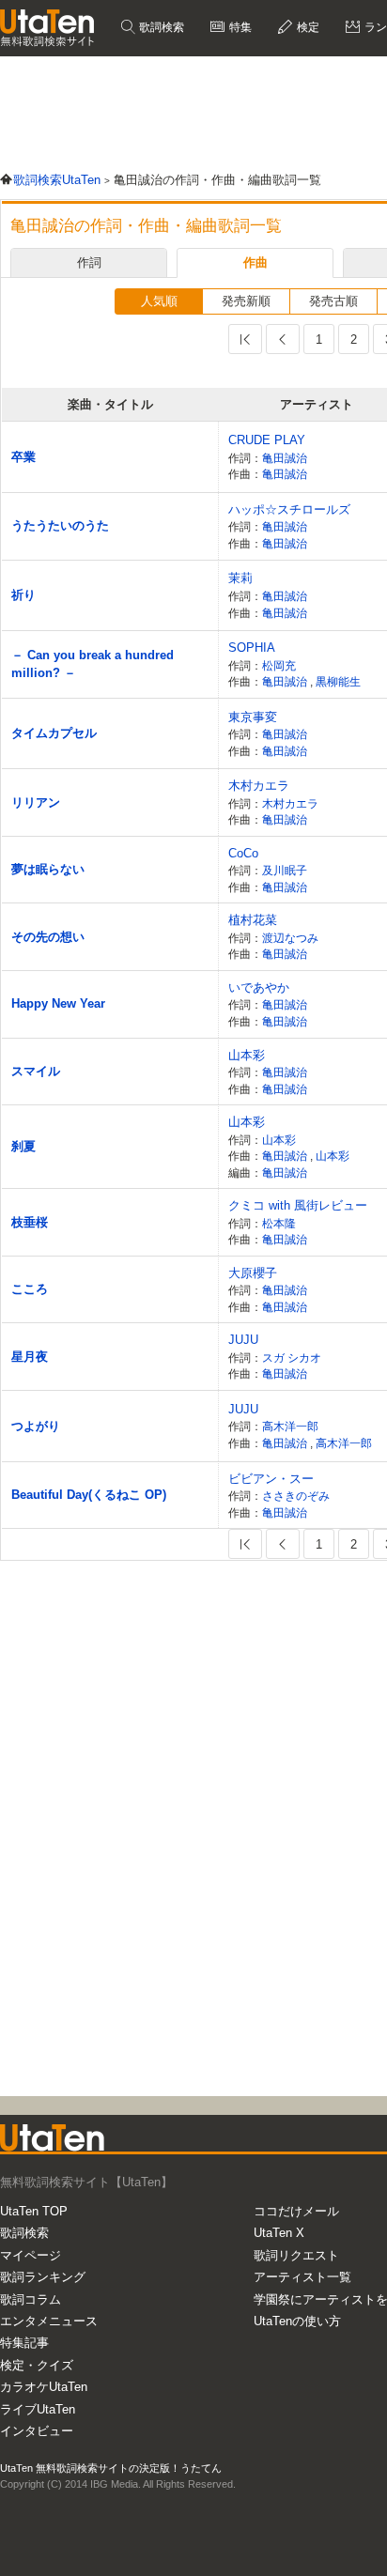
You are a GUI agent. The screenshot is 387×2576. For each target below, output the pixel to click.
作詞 (89, 262)
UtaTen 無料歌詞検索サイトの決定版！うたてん (111, 2468)
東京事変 (253, 717)
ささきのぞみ (296, 1496)
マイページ (31, 2255)
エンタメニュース (49, 2321)
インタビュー (37, 2431)
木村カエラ (259, 786)
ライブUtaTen (38, 2409)
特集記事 (24, 2343)
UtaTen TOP (34, 2211)
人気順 (159, 301)
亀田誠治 (285, 458)
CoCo (243, 853)
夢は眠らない (48, 869)
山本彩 (247, 1055)
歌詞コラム (31, 2299)
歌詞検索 (160, 27)
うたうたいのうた (60, 525)
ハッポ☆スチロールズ (289, 509)
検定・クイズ (37, 2365)
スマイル (36, 1071)
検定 (307, 27)
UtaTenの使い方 (297, 2321)
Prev (283, 339)
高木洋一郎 (290, 1426)
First (245, 339)
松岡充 (279, 665)
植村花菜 (253, 920)
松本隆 (279, 1223)
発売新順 (246, 301)
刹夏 (23, 1146)
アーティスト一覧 (302, 2277)
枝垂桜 (30, 1222)
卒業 (23, 457)
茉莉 (240, 578)
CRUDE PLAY (267, 440)
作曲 (255, 262)
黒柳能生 (338, 681)
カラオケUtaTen (44, 2387)
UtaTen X (279, 2233)
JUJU (243, 1340)
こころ (30, 1289)
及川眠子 (285, 870)
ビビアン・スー (271, 1479)
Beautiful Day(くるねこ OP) (89, 1495)
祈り (23, 595)
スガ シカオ (292, 1357)
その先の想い (48, 937)
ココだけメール (296, 2211)
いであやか (259, 987)
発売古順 (333, 301)
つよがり (36, 1426)
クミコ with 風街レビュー (298, 1205)
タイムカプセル (54, 733)
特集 (239, 27)
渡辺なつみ (290, 938)
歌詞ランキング (43, 2277)
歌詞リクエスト (296, 2255)
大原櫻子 (253, 1273)
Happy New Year (58, 1003)
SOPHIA (252, 648)
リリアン (36, 802)
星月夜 (30, 1357)
